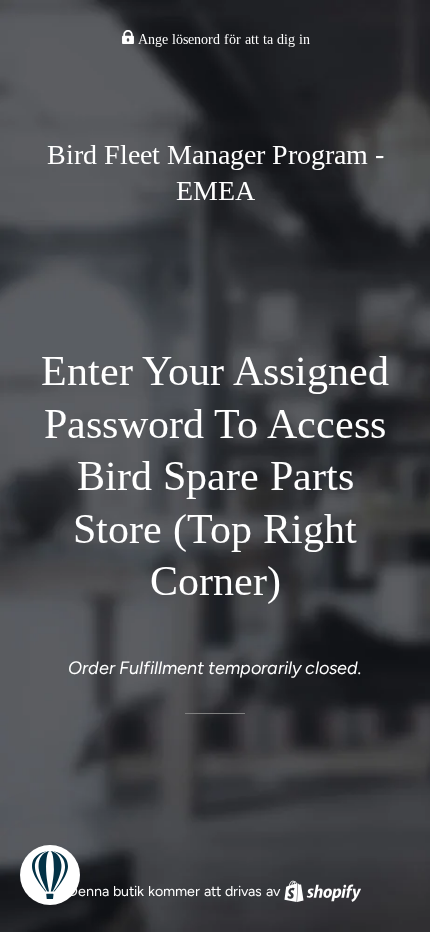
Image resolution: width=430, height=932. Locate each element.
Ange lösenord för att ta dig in (222, 39)
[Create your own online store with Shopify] (322, 891)
